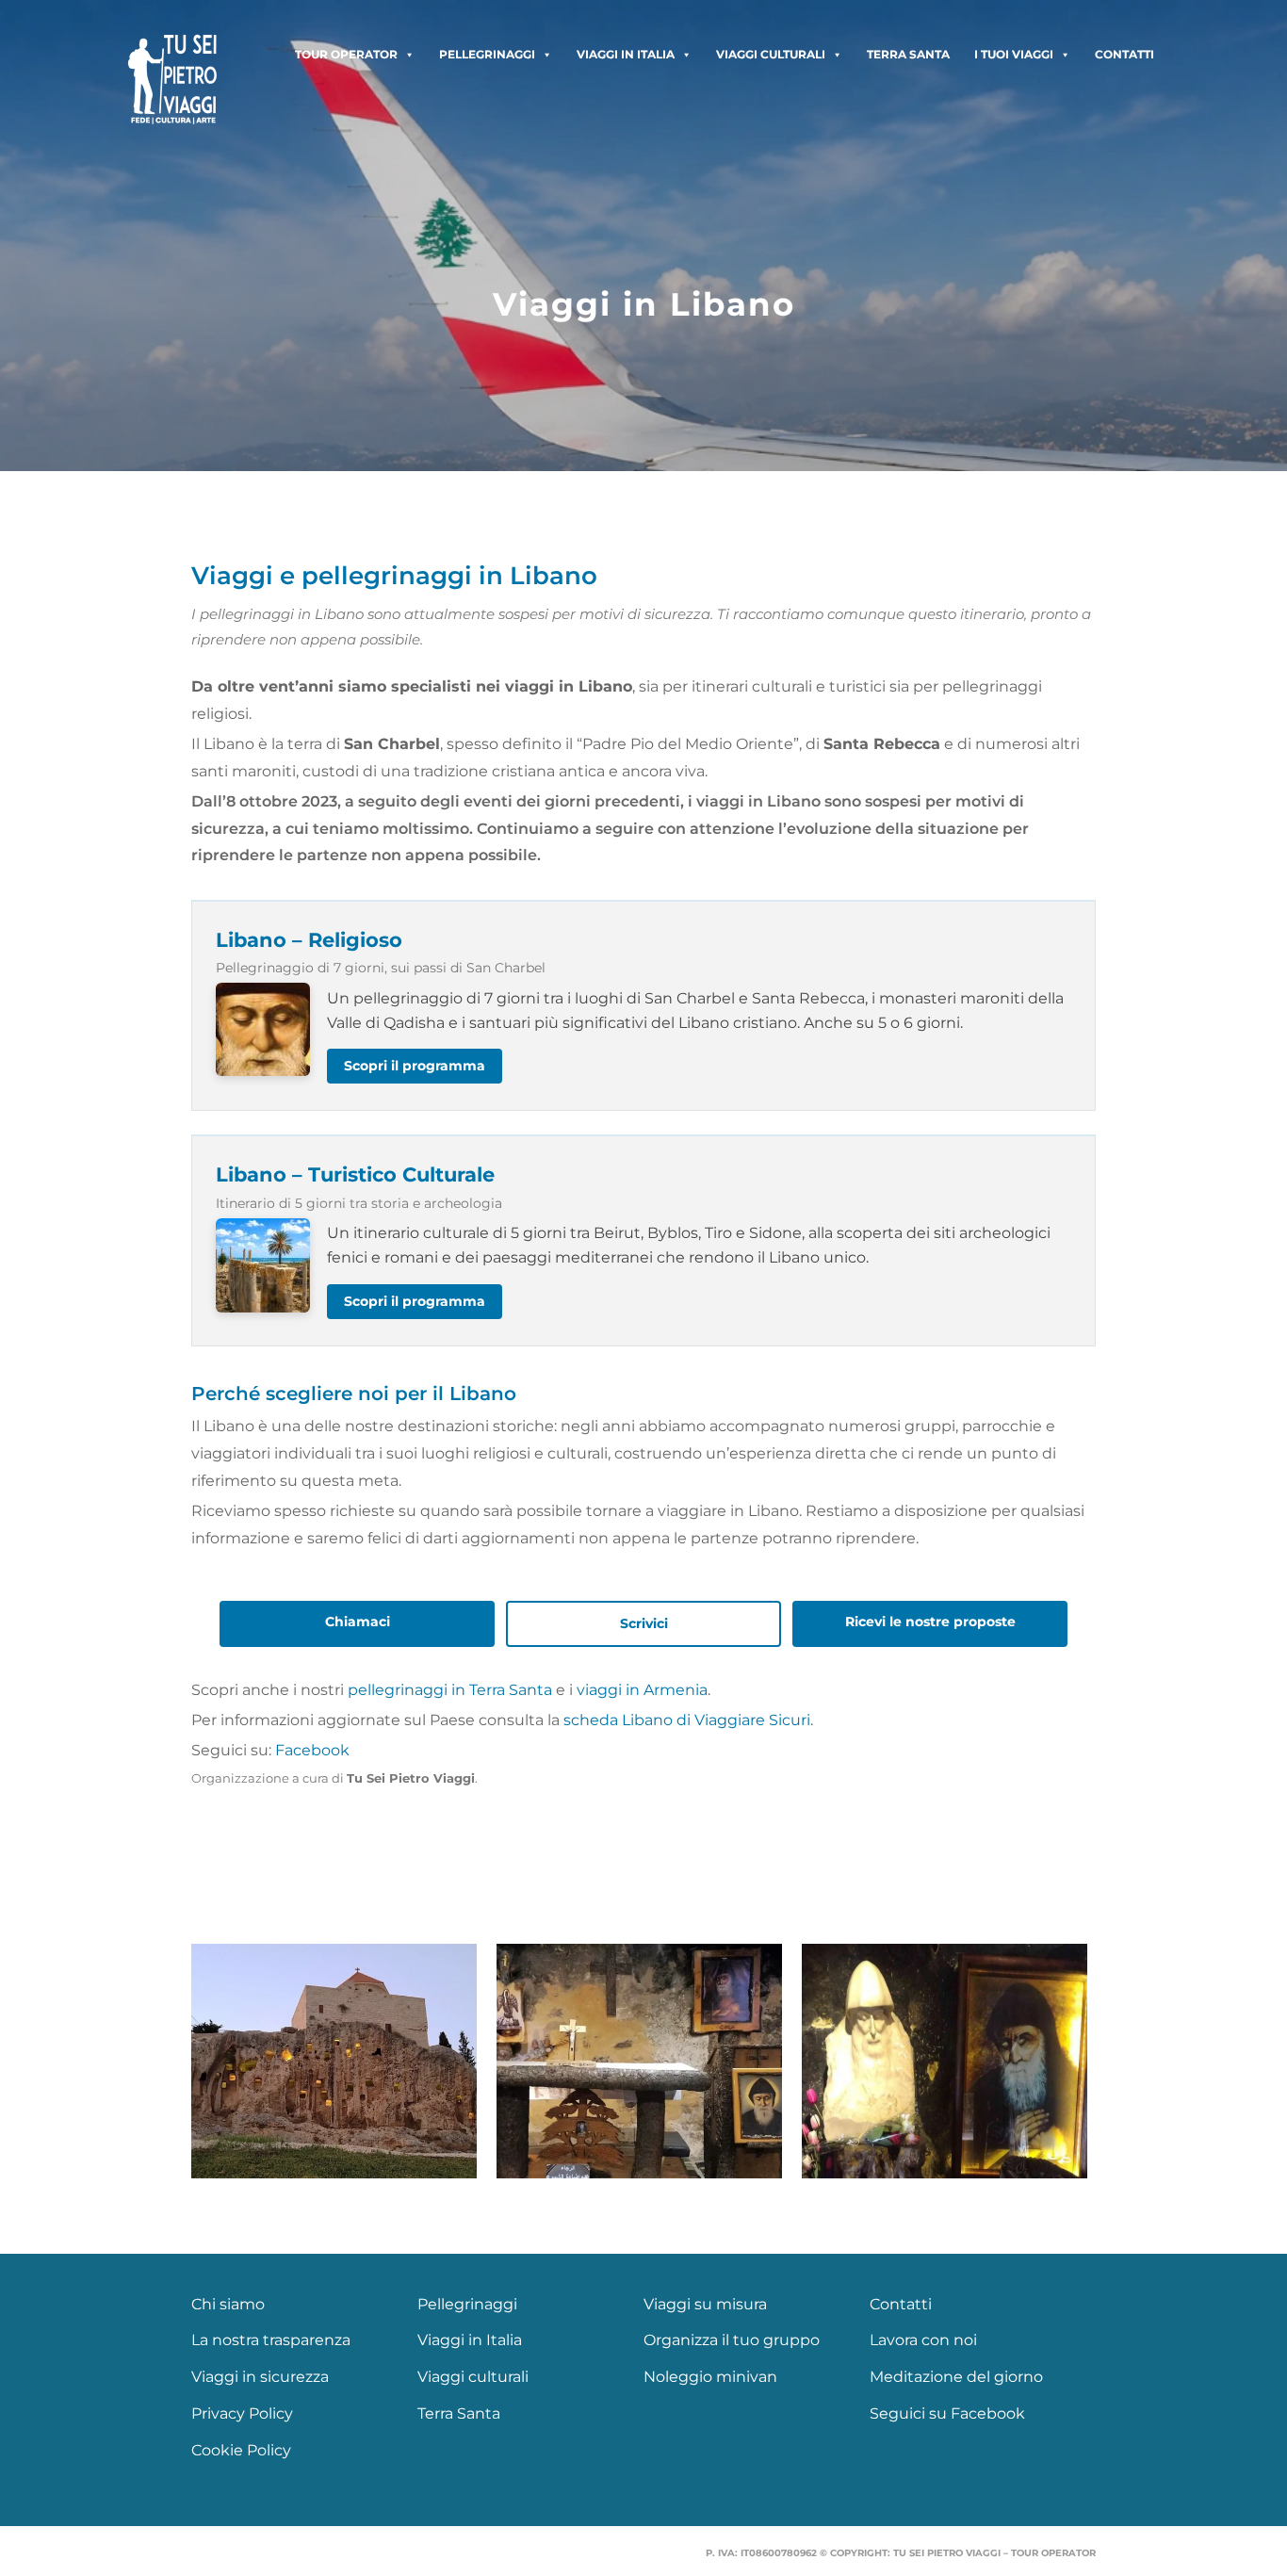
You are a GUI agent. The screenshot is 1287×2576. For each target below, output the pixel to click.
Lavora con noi (923, 2340)
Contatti (1124, 54)
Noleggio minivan (710, 2377)
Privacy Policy (242, 2413)
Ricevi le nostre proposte (930, 1622)
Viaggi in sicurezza (260, 2377)
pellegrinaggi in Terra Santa (450, 1690)
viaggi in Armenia (642, 1690)
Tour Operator (346, 54)
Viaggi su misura (705, 2304)
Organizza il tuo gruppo (732, 2340)
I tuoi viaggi (1014, 54)
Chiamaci (358, 1622)
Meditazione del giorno (956, 2377)
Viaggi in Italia (626, 54)
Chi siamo (228, 2304)
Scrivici (644, 1623)
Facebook (312, 1750)
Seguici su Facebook (947, 2413)
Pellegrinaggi (487, 54)
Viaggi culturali (771, 54)
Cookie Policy (241, 2450)
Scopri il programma (415, 1066)
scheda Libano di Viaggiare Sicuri (687, 1720)
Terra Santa (908, 54)
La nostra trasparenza (271, 2340)
